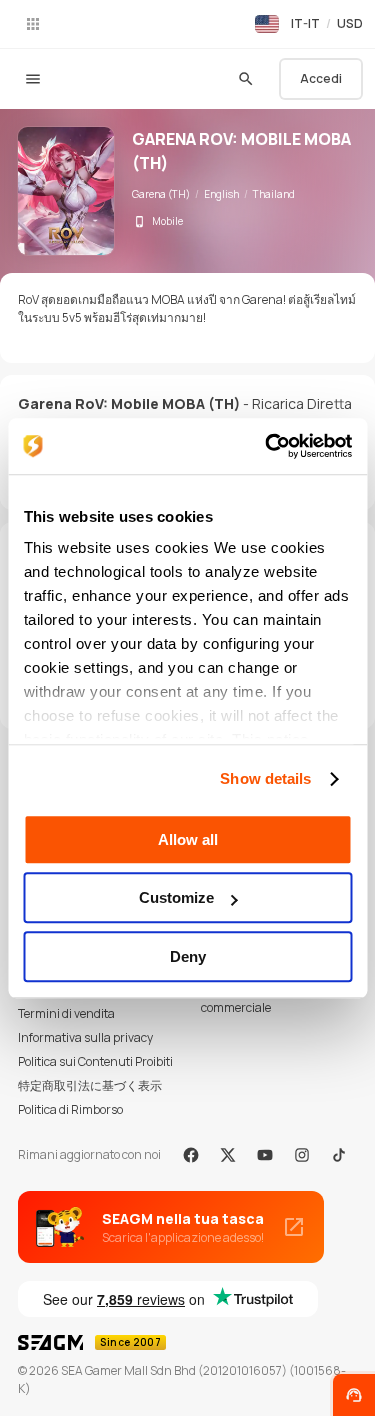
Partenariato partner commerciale (257, 998)
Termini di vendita (66, 1013)
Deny (188, 956)
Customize (176, 897)
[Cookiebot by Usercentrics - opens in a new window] (267, 446)
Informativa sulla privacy (85, 1037)
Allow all (188, 839)
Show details (265, 778)
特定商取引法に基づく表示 (90, 1085)
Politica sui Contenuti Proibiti (95, 1061)
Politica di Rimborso (70, 1109)
